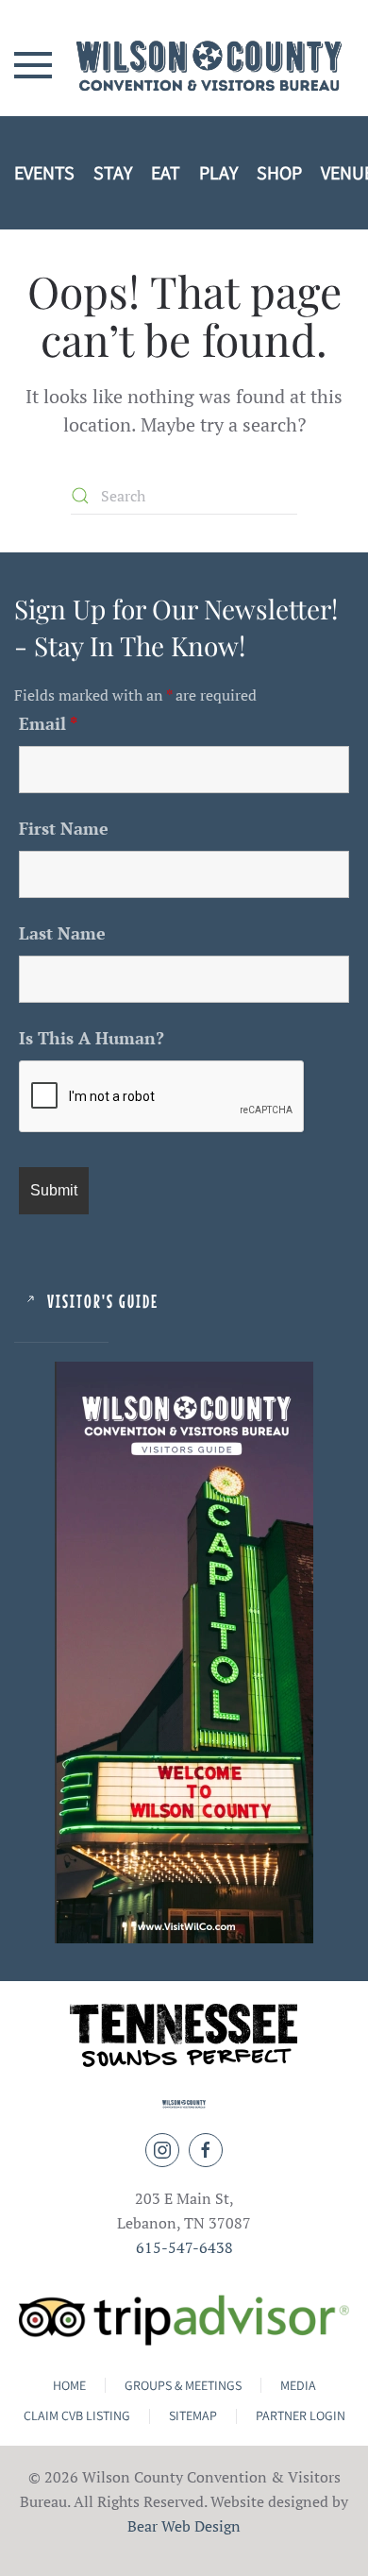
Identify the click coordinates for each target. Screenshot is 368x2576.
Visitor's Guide (103, 1301)
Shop (279, 173)
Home (69, 2385)
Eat (166, 173)
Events (44, 173)
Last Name (62, 933)
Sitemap (193, 2415)
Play (218, 173)
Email (48, 723)
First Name (64, 828)
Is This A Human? (92, 1038)
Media (298, 2385)
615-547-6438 (184, 2247)
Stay (113, 173)
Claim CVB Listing (77, 2415)
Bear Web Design (184, 2526)
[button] (33, 64)
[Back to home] (184, 65)
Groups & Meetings (183, 2385)
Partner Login (301, 2415)
